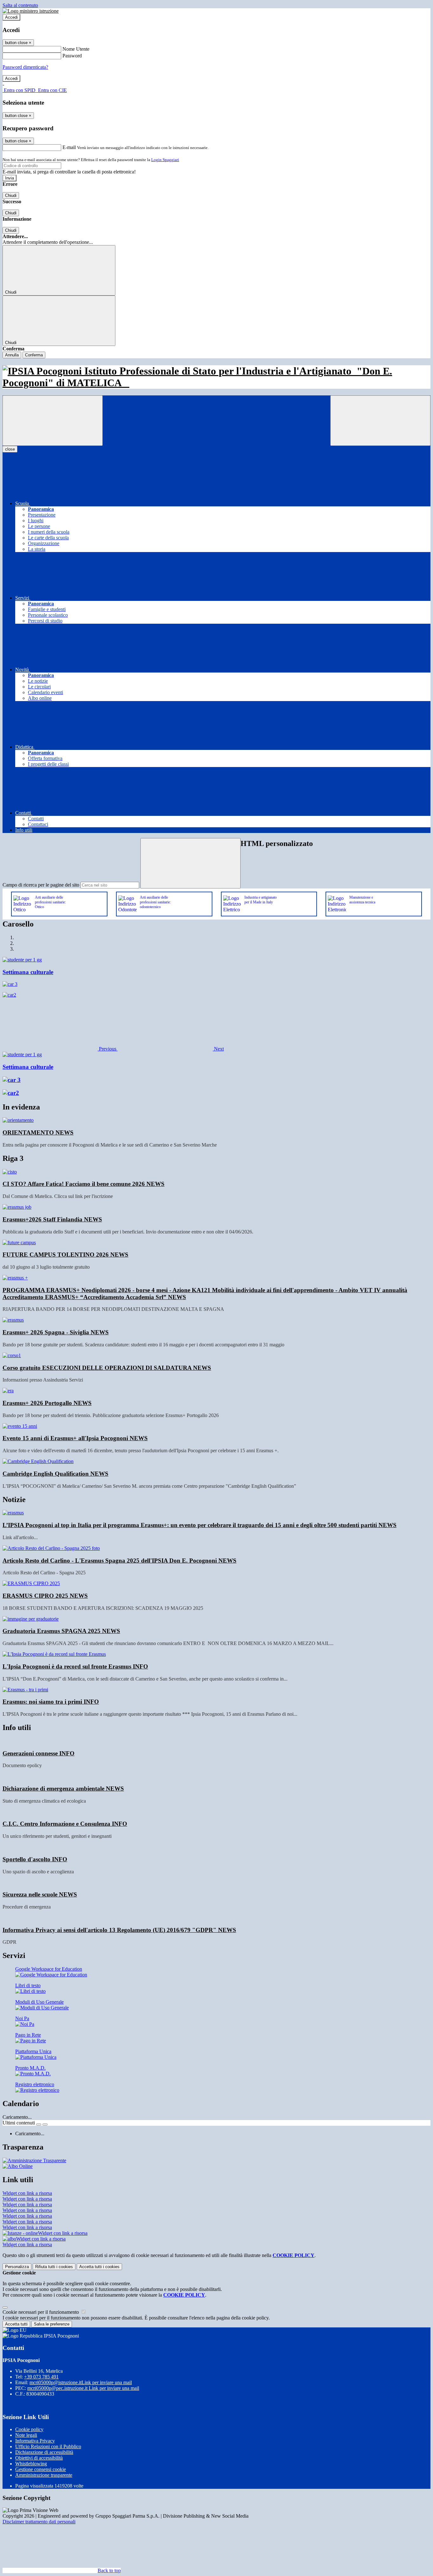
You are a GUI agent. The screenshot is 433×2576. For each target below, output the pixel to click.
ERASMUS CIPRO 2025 (45, 1596)
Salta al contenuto (20, 5)
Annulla (12, 355)
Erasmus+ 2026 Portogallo (47, 1403)
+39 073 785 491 (41, 2377)
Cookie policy (29, 2429)
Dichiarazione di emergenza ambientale (63, 1789)
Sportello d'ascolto (35, 1859)
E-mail (69, 147)
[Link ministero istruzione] (31, 11)
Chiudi (11, 195)
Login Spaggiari (165, 160)
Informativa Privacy (35, 2441)
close (10, 449)
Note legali (26, 2435)
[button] (60, 1049)
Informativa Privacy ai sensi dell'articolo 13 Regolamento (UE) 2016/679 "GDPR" (119, 1930)
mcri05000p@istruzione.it (81, 2382)
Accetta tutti (99, 2267)
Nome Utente (76, 49)
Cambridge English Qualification (55, 1474)
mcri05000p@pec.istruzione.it (83, 2388)
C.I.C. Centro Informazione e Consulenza (65, 1824)
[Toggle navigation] (53, 421)
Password (72, 56)
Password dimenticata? (25, 67)
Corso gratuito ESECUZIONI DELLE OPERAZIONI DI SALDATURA (107, 1368)
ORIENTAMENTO (38, 1132)
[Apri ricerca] (380, 421)
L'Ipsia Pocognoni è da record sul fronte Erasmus (75, 1666)
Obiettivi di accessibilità (39, 2458)
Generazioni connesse (39, 1753)
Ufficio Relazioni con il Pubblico (48, 2446)
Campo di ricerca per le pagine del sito (41, 885)
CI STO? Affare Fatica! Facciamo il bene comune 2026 (84, 1184)
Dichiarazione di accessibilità (44, 2452)
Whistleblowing (31, 2464)
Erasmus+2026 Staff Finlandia (52, 1219)
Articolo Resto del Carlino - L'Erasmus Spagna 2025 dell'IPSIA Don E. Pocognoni (120, 1561)
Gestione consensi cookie (41, 2469)
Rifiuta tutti (54, 2267)
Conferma (34, 355)
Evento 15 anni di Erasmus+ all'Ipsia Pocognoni (75, 1438)
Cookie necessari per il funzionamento (41, 2312)
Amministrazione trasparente (44, 2475)
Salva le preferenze (52, 2324)
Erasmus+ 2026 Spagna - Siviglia (56, 1332)
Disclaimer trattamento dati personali (39, 2522)
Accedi (11, 17)
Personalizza (17, 2267)
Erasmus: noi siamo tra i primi (51, 1702)
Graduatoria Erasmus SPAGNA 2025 (61, 1631)
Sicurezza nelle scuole (40, 1894)
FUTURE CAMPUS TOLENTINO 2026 (65, 1255)
